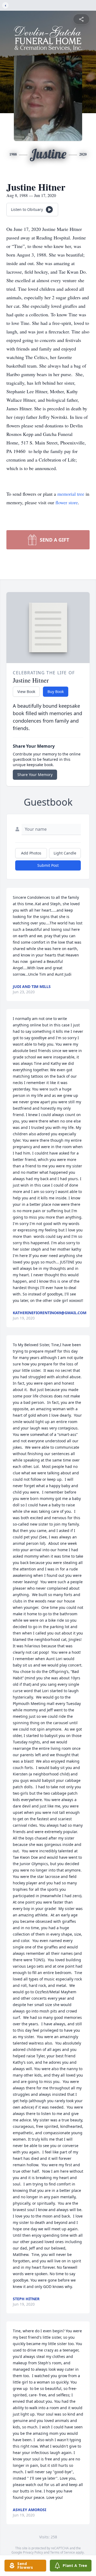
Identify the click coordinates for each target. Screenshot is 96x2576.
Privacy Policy (33, 2552)
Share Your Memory (35, 775)
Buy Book (56, 692)
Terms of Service (63, 2552)
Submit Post (48, 865)
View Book (26, 692)
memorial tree (71, 494)
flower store (67, 502)
